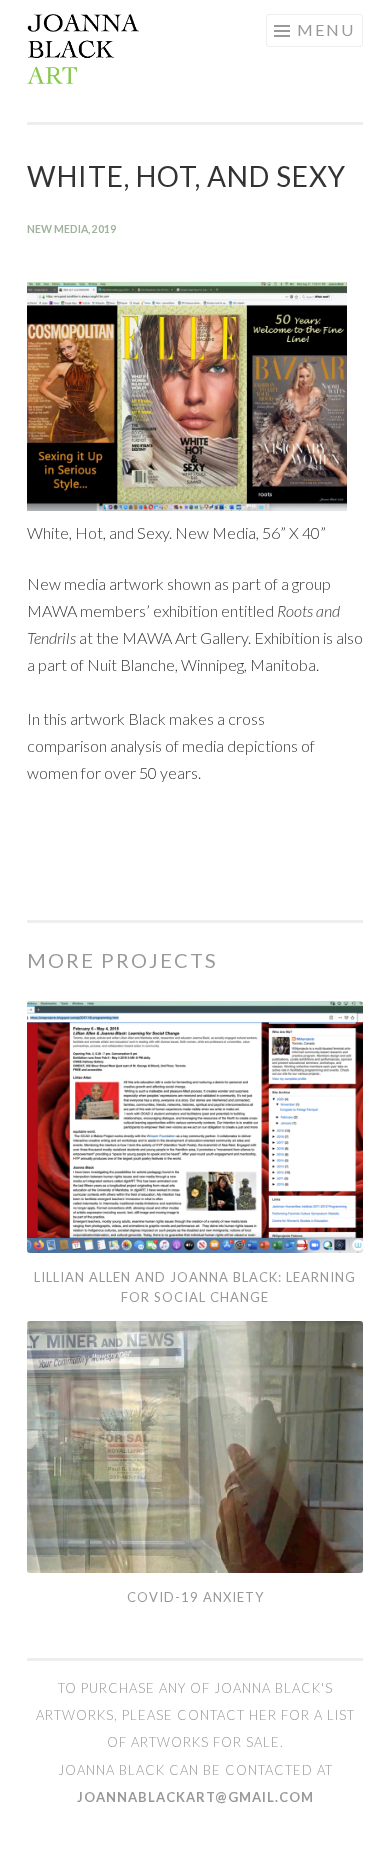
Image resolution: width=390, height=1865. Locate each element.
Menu (326, 29)
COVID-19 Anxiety (195, 1597)
